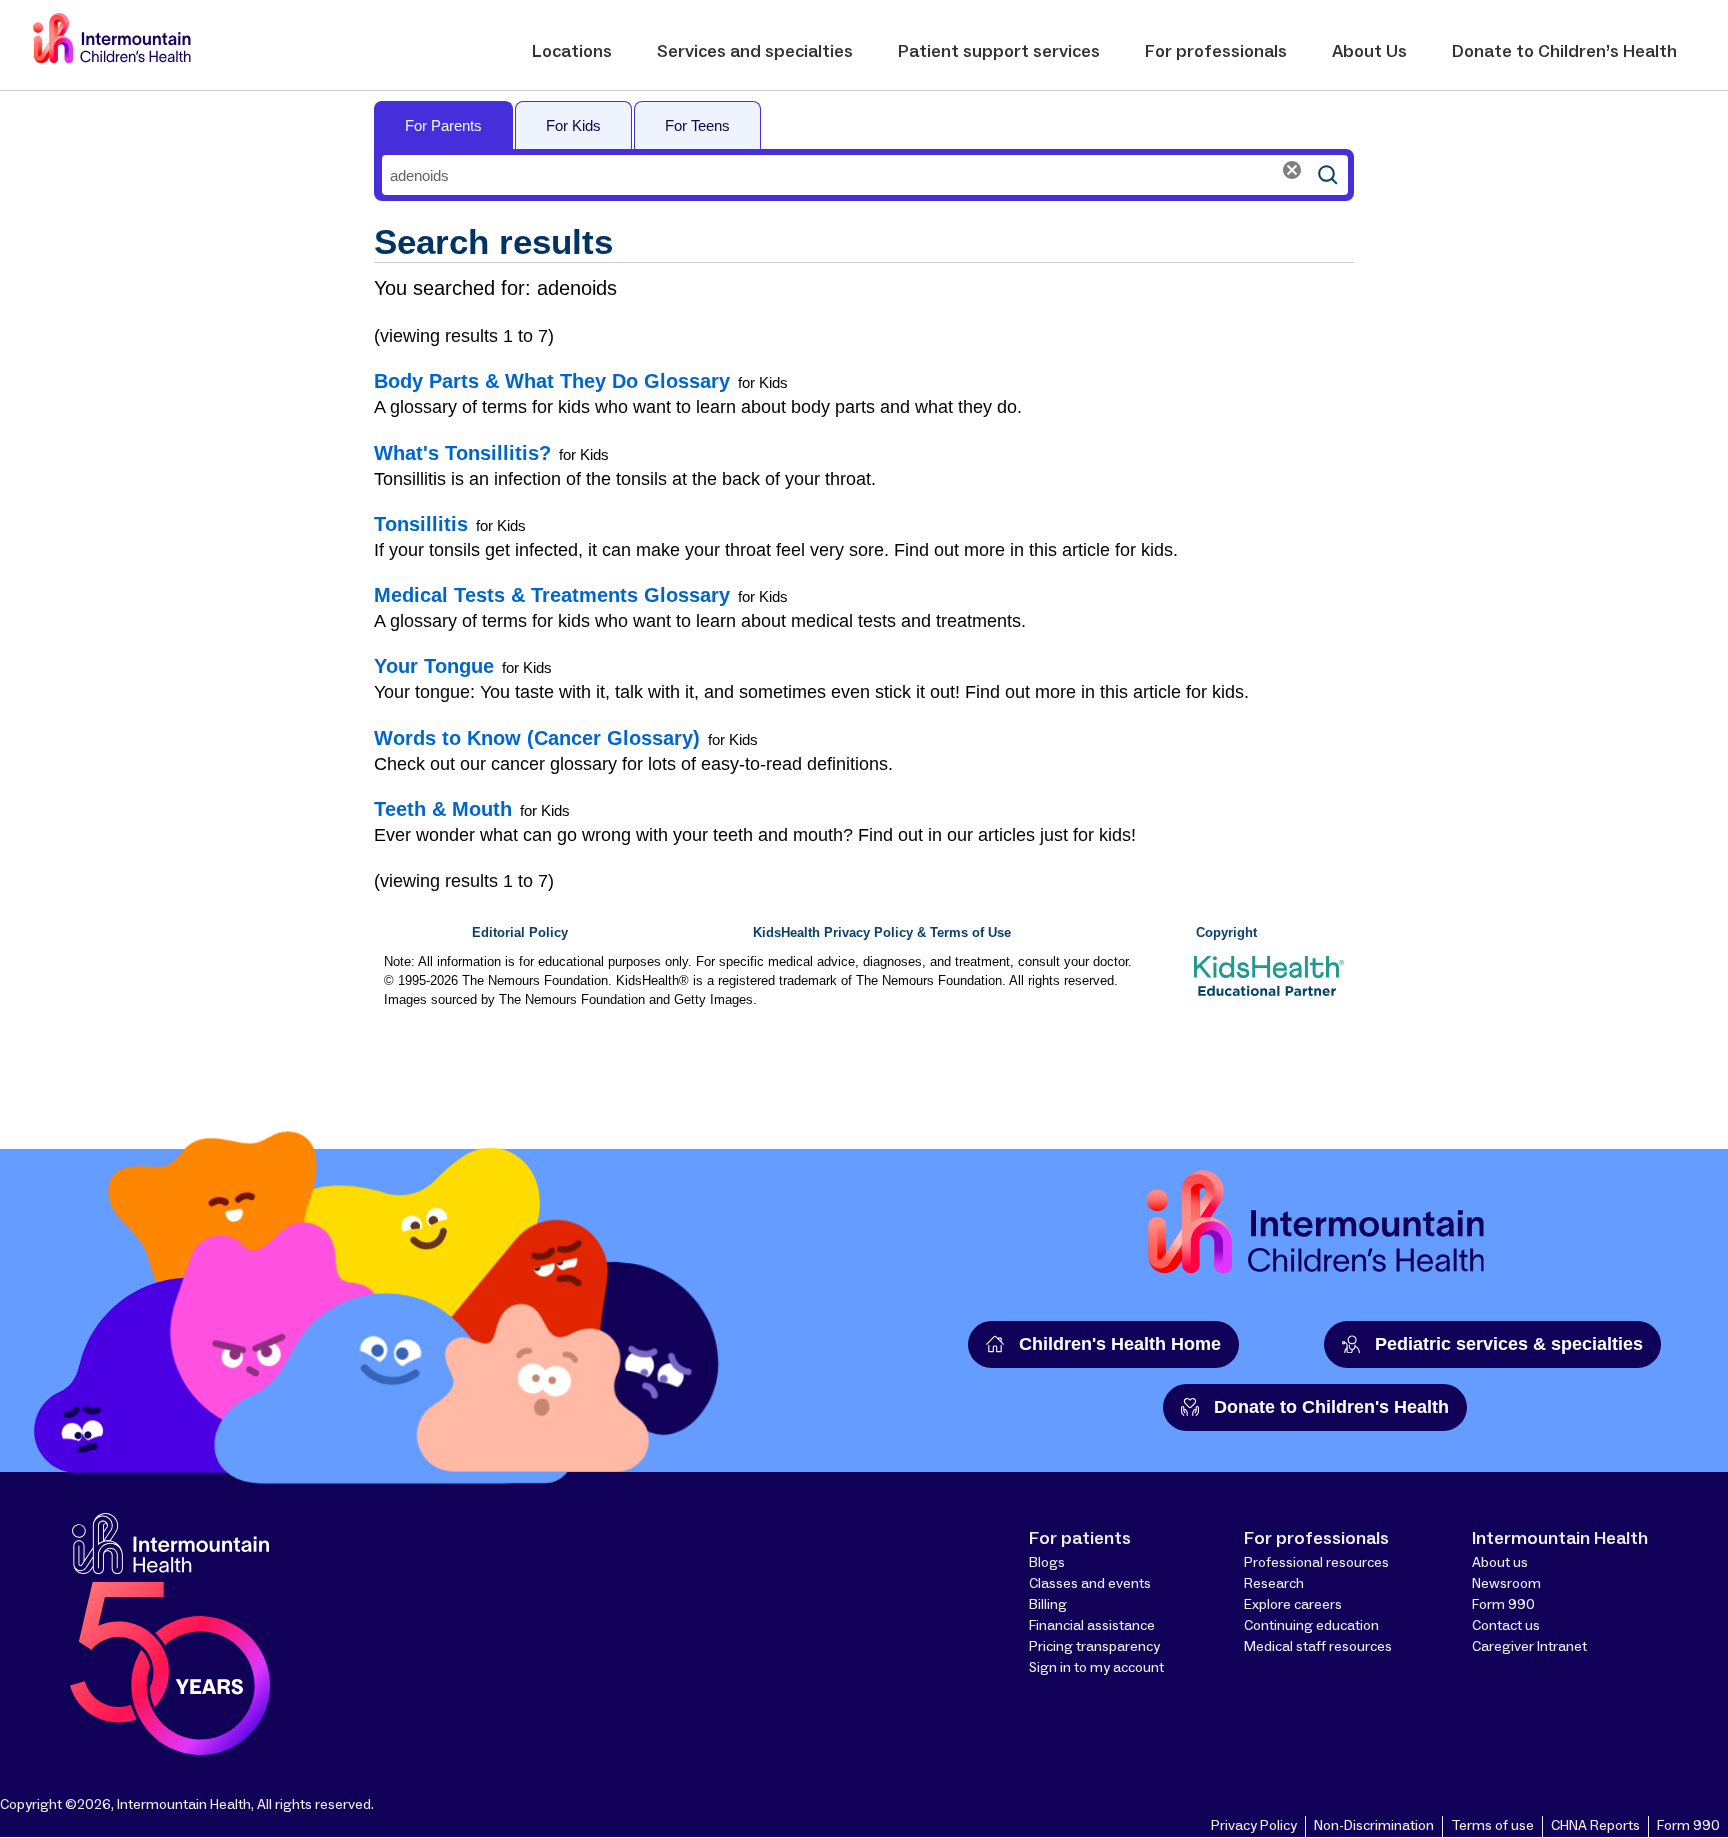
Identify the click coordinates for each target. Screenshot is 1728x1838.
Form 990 (1503, 1605)
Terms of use (1492, 1826)
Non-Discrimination (1374, 1826)
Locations (572, 52)
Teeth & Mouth (443, 809)
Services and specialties (755, 52)
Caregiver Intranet (1529, 1647)
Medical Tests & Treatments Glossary (552, 595)
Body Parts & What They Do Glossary (552, 381)
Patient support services (999, 52)
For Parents (443, 125)
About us (1500, 1563)
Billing (1048, 1605)
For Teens (697, 125)
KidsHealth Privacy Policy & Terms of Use (882, 933)
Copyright (1226, 933)
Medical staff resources (1318, 1647)
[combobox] (845, 175)
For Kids (573, 125)
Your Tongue (434, 666)
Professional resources (1316, 1563)
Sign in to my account (1096, 1668)
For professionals (1216, 52)
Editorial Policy (520, 933)
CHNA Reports (1595, 1826)
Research (1274, 1584)
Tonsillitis (421, 524)
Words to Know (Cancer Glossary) (537, 738)
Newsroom (1506, 1584)
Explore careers (1293, 1605)
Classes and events (1090, 1584)
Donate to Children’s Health (1564, 52)
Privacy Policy (1254, 1826)
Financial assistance (1092, 1626)
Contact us (1506, 1626)
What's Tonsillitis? (462, 453)
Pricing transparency (1094, 1647)
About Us (1369, 52)
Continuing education (1311, 1626)
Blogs (1047, 1563)
